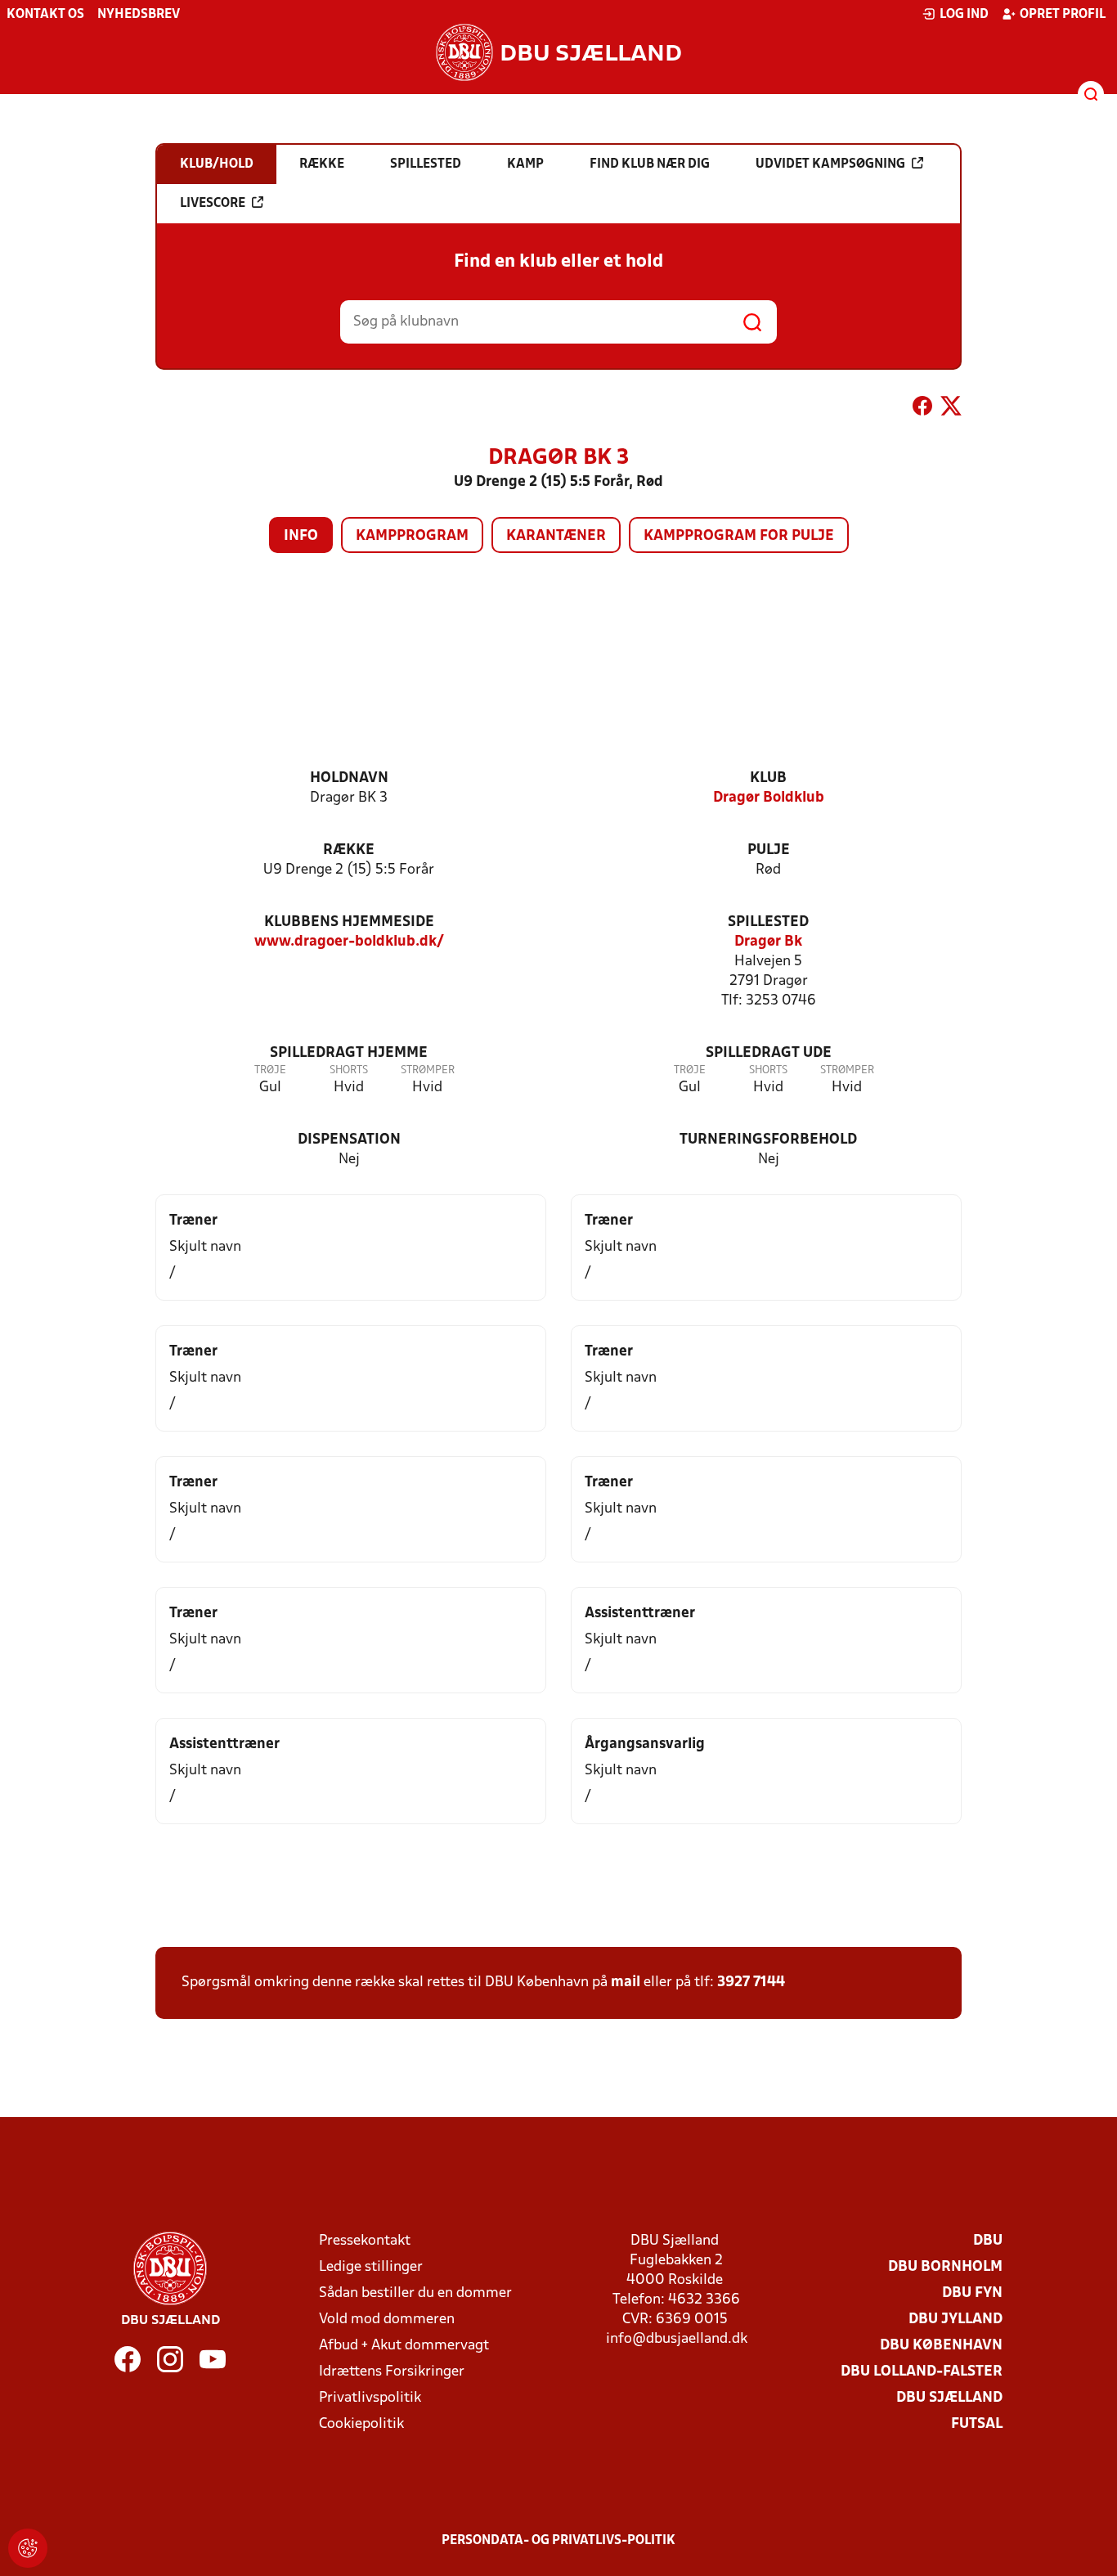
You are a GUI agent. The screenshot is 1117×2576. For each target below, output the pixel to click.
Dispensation (349, 1140)
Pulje (769, 850)
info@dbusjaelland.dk (677, 2339)
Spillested (768, 922)
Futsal (977, 2424)
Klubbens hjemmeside (349, 922)
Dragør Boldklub (769, 798)
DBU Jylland (956, 2320)
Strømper (428, 1070)
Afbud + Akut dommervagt (404, 2346)
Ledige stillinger (371, 2267)
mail (626, 1983)
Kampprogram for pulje (739, 536)
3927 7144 (751, 1983)
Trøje (270, 1070)
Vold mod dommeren (387, 2320)
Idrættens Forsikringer (392, 2372)
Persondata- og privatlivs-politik (558, 2541)
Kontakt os (45, 15)
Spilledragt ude (769, 1053)
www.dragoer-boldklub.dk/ (349, 942)
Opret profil (1063, 15)
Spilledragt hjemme (349, 1053)
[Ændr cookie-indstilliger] (28, 2548)
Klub (768, 778)
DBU (988, 2241)
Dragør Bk (768, 942)
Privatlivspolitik (370, 2398)
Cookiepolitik (361, 2424)
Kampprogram (412, 536)
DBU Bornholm (945, 2267)
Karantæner (556, 536)
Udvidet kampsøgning (830, 164)
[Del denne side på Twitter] (951, 409)
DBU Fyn (972, 2293)
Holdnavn (349, 778)
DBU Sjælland (949, 2398)
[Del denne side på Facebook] (922, 409)
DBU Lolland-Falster (922, 2372)
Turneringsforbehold (768, 1140)
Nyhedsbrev (139, 15)
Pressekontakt (365, 2241)
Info (301, 536)
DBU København (941, 2346)
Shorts (349, 1070)
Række (349, 850)
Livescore (213, 204)
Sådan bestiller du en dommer (415, 2293)
